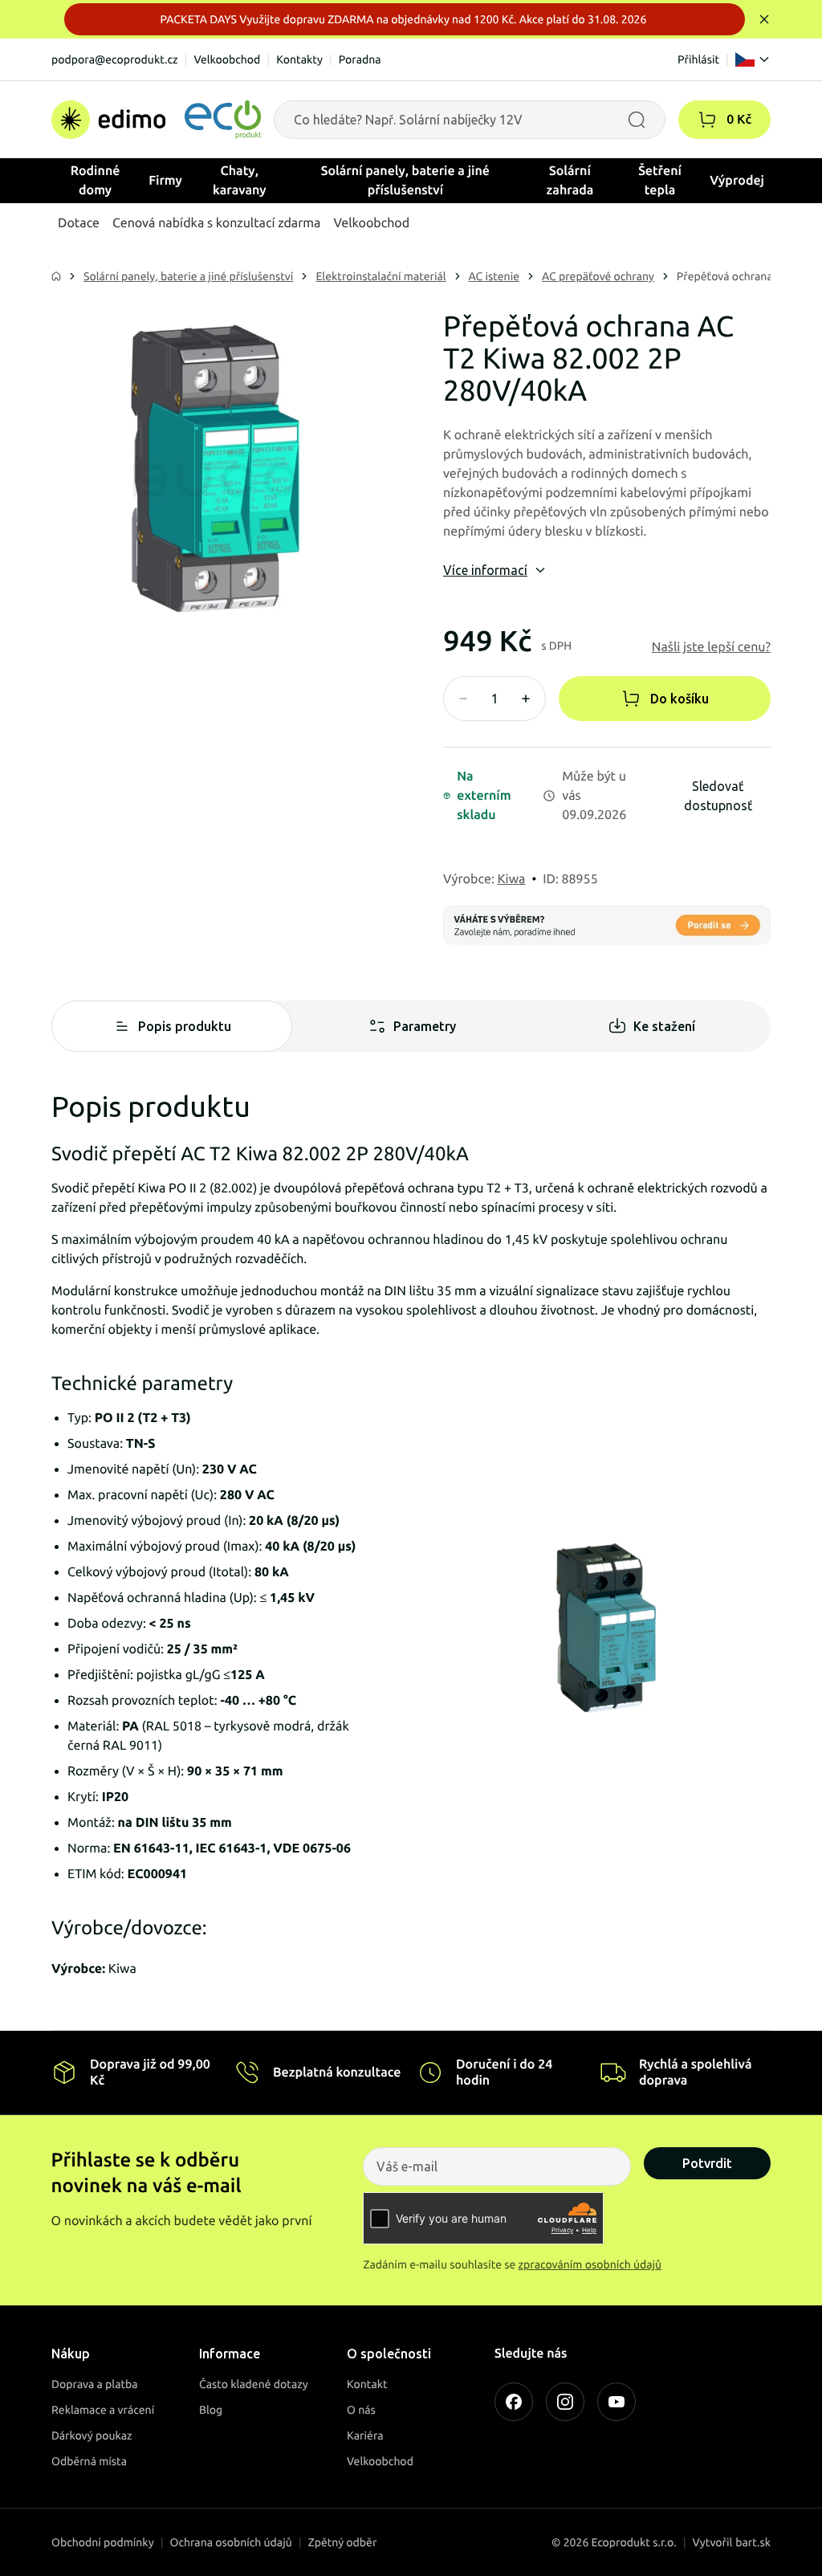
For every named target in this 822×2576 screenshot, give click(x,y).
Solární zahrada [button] (570, 181)
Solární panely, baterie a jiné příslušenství (188, 276)
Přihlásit (698, 59)
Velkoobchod (227, 59)
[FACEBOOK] (514, 2402)
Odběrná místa (89, 2461)
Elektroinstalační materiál (380, 276)
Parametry (425, 1026)
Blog (211, 2410)
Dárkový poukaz (92, 2435)
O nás (361, 2410)
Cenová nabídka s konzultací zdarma (216, 223)
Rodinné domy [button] (96, 181)
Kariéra (365, 2435)
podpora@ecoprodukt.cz (115, 59)
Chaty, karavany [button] (240, 181)
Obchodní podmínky (103, 2542)
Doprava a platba (95, 2384)
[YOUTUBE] (616, 2402)
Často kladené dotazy (254, 2384)
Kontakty (299, 59)
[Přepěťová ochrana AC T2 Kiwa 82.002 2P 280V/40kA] (215, 474)
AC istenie (494, 276)
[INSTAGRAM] (565, 2402)
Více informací (485, 570)
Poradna (360, 59)
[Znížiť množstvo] (463, 699)
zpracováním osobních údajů (590, 2264)
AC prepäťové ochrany (598, 276)
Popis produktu (185, 1026)
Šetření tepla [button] (660, 181)
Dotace (79, 223)
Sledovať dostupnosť (718, 796)
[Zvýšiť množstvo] (526, 699)
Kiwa (512, 879)
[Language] (753, 59)
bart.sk (753, 2542)
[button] (707, 120)
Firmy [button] (165, 181)
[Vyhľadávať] (637, 120)
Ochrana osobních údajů (231, 2542)
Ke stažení (664, 1026)
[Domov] (156, 120)
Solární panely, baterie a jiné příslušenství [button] (405, 181)
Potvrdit (707, 2163)
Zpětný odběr (343, 2542)
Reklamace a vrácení (103, 2410)
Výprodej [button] (737, 181)
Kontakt (367, 2384)
